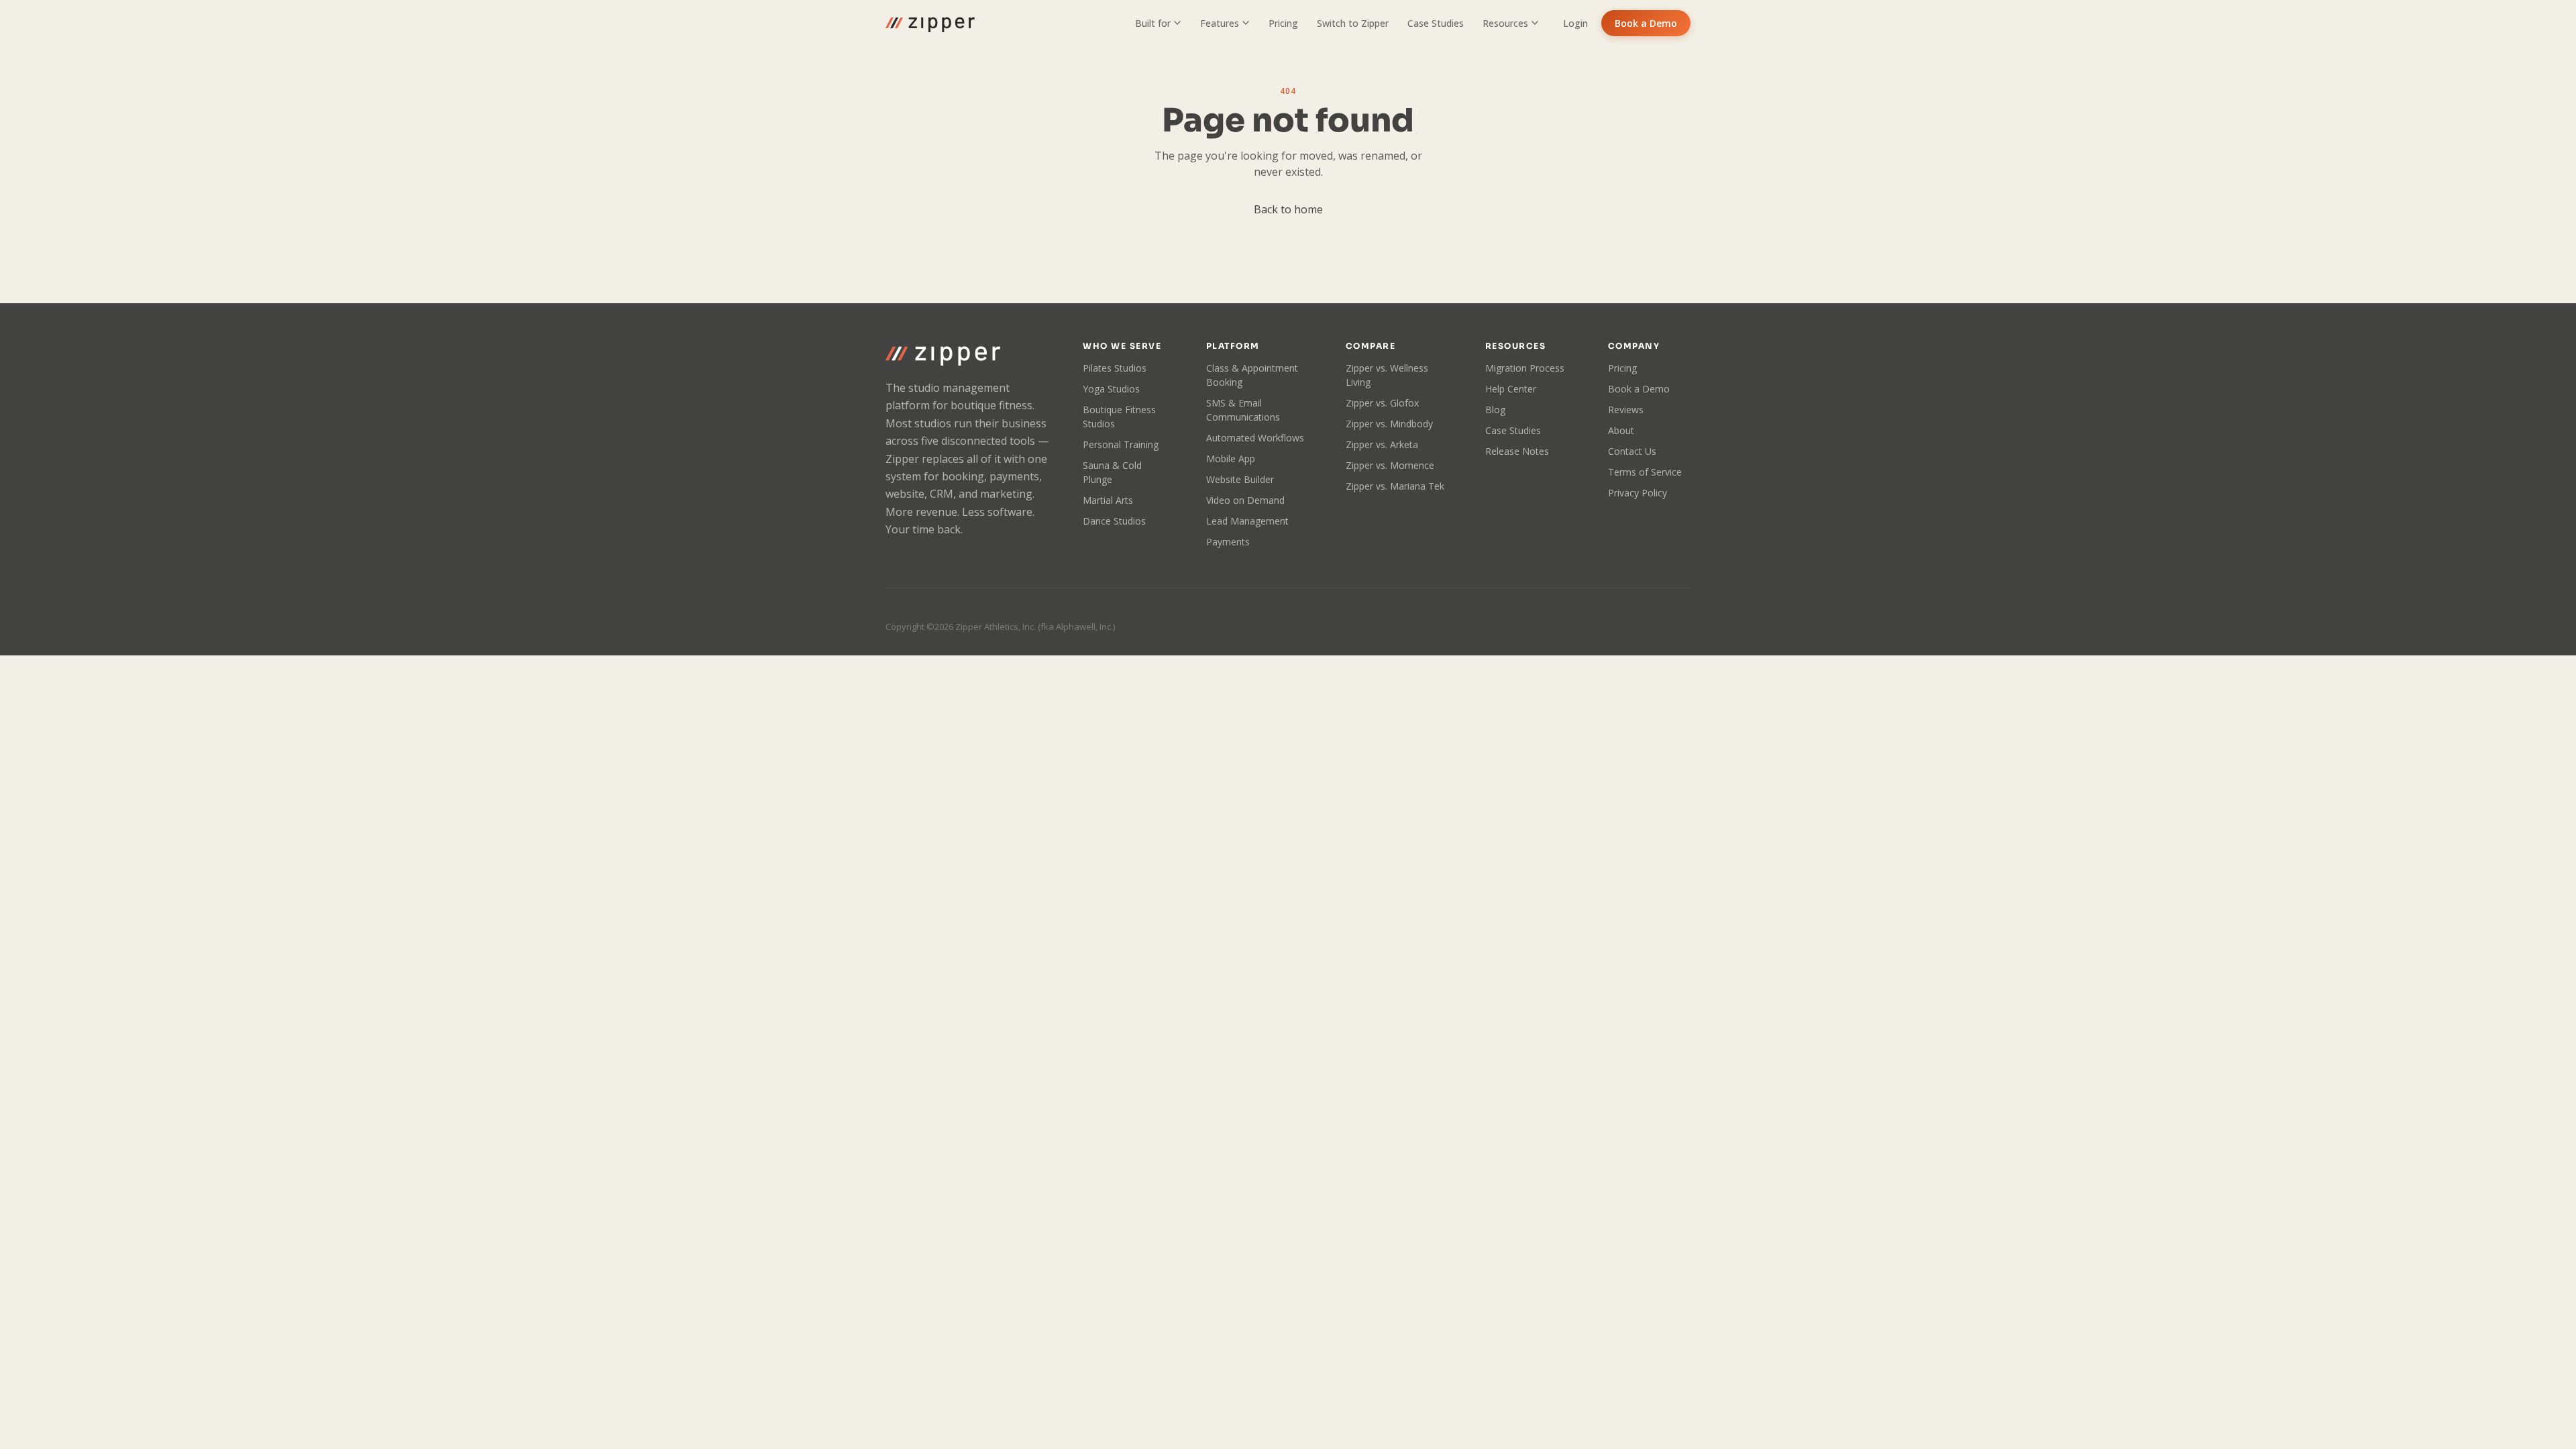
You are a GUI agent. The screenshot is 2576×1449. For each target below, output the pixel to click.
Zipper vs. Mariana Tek (1395, 486)
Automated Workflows (1255, 438)
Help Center (1511, 389)
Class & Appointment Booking (1252, 375)
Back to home (1288, 209)
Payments (1228, 542)
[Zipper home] (930, 23)
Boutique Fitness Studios (1119, 417)
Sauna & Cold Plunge (1112, 472)
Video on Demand (1245, 500)
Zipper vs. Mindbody (1389, 424)
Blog (1495, 410)
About (1621, 430)
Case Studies (1436, 23)
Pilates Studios (1115, 368)
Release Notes (1517, 451)
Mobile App (1231, 459)
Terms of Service (1645, 472)
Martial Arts (1108, 500)
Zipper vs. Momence (1390, 465)
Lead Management (1247, 521)
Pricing (1283, 23)
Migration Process (1525, 368)
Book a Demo (1646, 23)
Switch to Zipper (1353, 23)
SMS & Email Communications (1243, 410)
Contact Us (1632, 451)
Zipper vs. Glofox (1382, 403)
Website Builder (1240, 479)
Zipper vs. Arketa (1382, 444)
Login (1575, 23)
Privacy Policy (1638, 493)
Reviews (1626, 410)
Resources (1505, 23)
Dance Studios (1114, 521)
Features (1220, 23)
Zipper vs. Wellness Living (1387, 375)
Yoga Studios (1111, 389)
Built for (1153, 23)
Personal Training (1121, 444)
